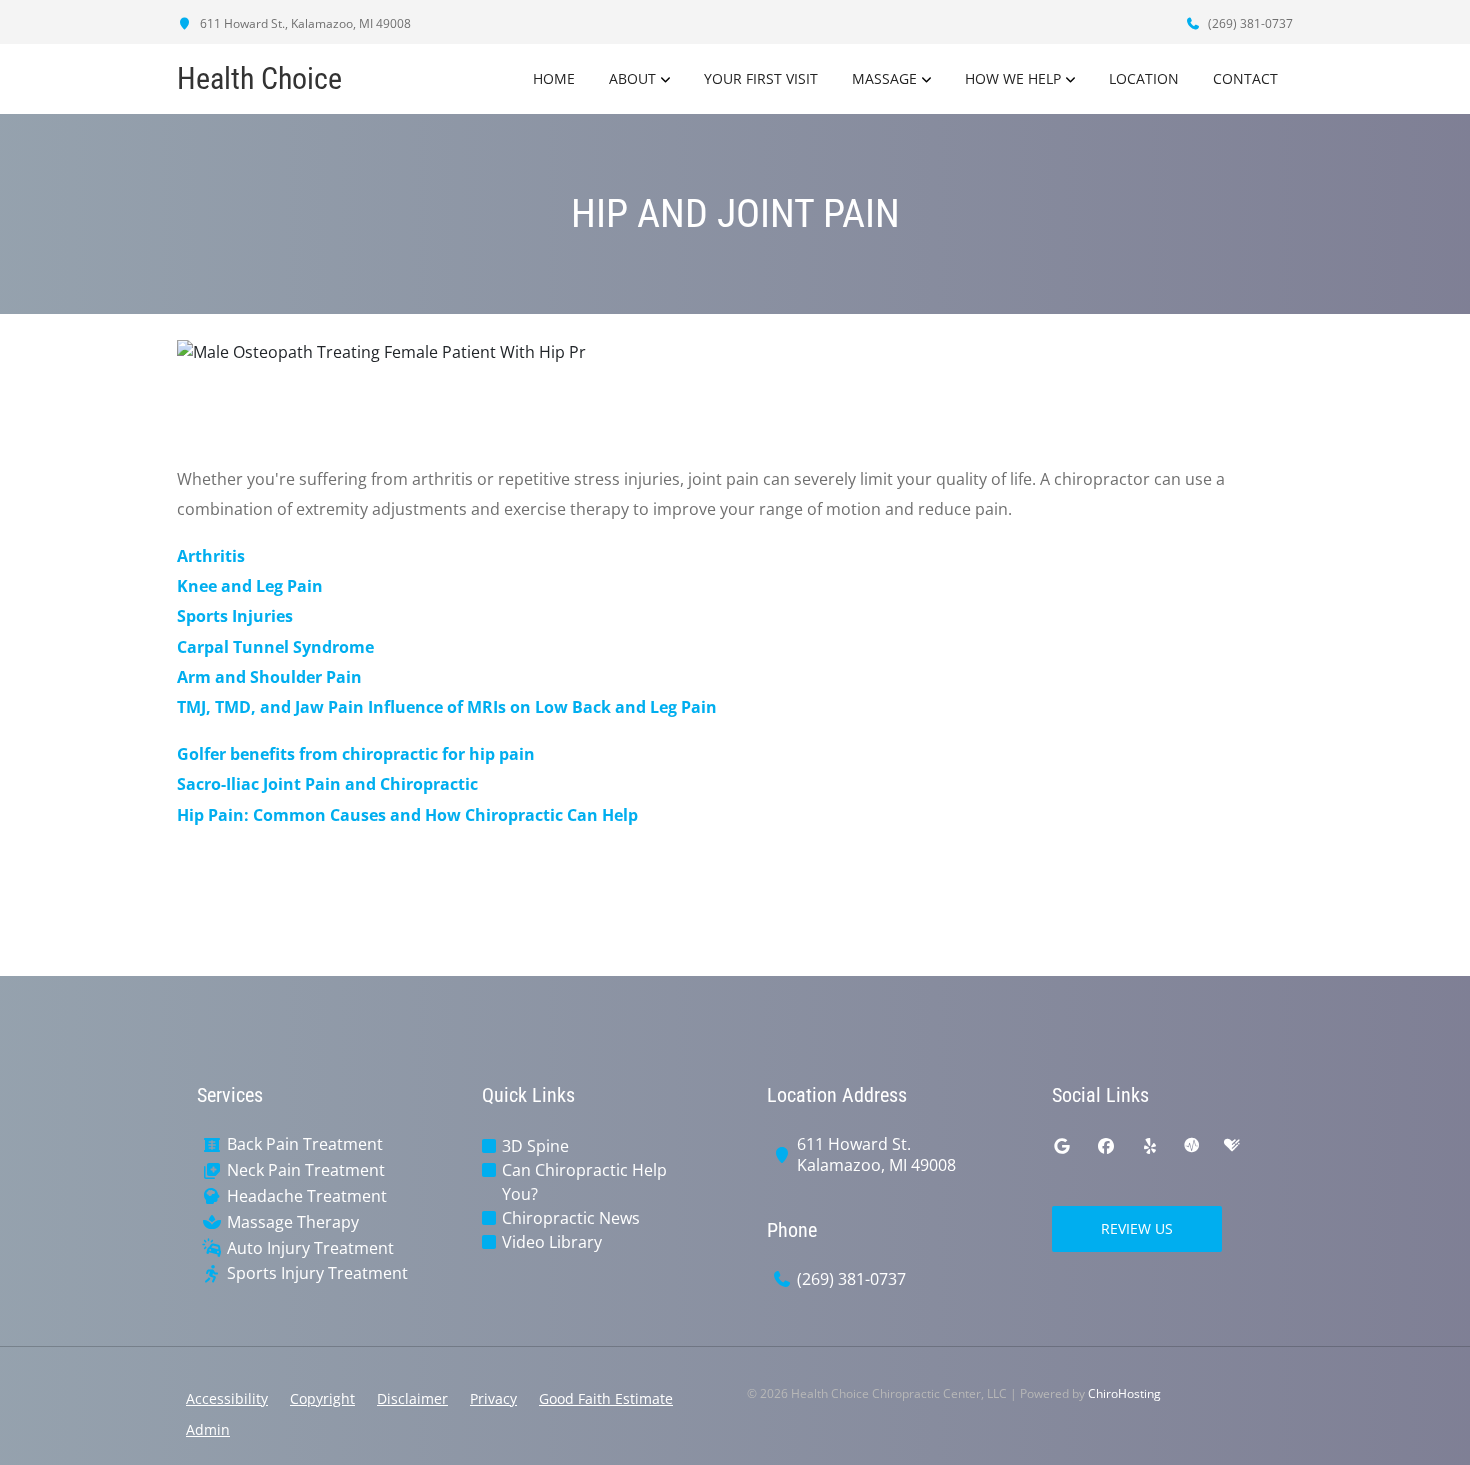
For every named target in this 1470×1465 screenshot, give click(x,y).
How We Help (1013, 78)
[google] (1062, 1146)
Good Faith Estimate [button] (606, 1398)
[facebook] (1106, 1146)
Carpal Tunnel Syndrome (275, 647)
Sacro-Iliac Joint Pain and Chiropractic (327, 784)
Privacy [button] (493, 1398)
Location (1144, 78)
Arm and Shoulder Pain (269, 677)
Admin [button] (208, 1429)
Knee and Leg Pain (250, 586)
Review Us (1137, 1228)
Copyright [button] (322, 1398)
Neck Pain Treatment (306, 1170)
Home (554, 78)
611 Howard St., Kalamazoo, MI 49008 (304, 23)
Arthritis (211, 556)
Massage (884, 78)
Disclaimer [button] (412, 1398)
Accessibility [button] (227, 1398)
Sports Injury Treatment (317, 1273)
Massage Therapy (293, 1222)
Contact (1245, 78)
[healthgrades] (1232, 1146)
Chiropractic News (571, 1218)
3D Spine (535, 1146)
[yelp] (1150, 1146)
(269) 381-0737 (1249, 23)
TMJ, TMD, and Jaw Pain (270, 707)
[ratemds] (1192, 1146)
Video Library (552, 1242)
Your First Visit (761, 78)
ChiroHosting (1124, 1393)
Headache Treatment (307, 1196)
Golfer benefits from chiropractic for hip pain (356, 754)
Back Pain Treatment (305, 1144)
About (632, 78)
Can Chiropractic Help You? (584, 1182)
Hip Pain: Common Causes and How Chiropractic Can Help (407, 815)
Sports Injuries (235, 616)
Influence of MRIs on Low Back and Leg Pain (542, 707)
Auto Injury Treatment (310, 1248)
